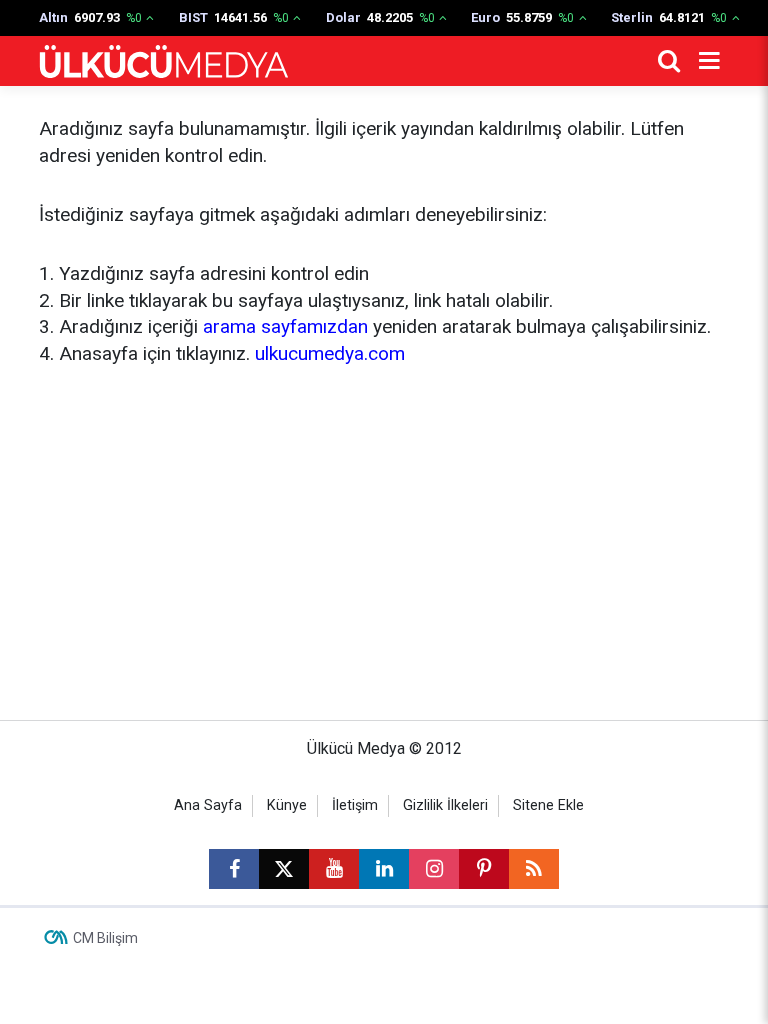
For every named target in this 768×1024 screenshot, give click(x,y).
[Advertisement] (384, 540)
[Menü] (709, 61)
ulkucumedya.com (330, 353)
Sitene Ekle (548, 805)
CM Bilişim (105, 938)
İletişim (355, 805)
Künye (287, 805)
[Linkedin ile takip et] (384, 869)
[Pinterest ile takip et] (484, 869)
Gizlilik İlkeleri (445, 805)
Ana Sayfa (208, 805)
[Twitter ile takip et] (284, 869)
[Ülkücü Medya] (164, 61)
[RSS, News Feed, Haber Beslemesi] (534, 869)
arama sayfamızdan (285, 326)
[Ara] (669, 61)
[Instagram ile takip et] (434, 869)
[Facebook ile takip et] (234, 869)
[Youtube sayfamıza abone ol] (334, 869)
